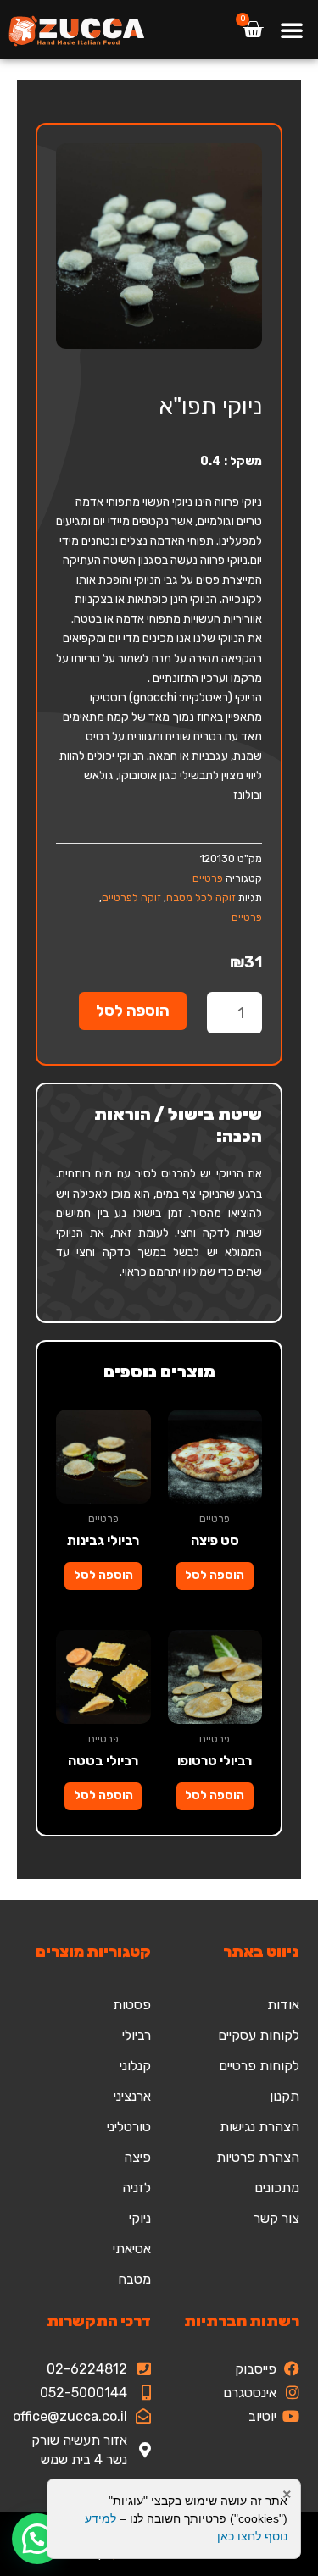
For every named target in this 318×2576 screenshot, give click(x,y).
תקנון (285, 2096)
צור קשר (276, 2218)
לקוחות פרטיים (259, 2066)
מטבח (134, 2279)
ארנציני (132, 2096)
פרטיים (208, 878)
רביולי (137, 2035)
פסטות (132, 2005)
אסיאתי (132, 2249)
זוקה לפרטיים (131, 897)
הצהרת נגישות (259, 2127)
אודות (283, 2005)
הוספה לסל (133, 1011)
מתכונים (277, 2188)
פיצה (137, 2157)
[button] (292, 30)
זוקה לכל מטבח (201, 897)
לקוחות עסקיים (259, 2035)
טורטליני (129, 2127)
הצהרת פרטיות (258, 2157)
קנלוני (135, 2066)
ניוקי (140, 2218)
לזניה (137, 2188)
